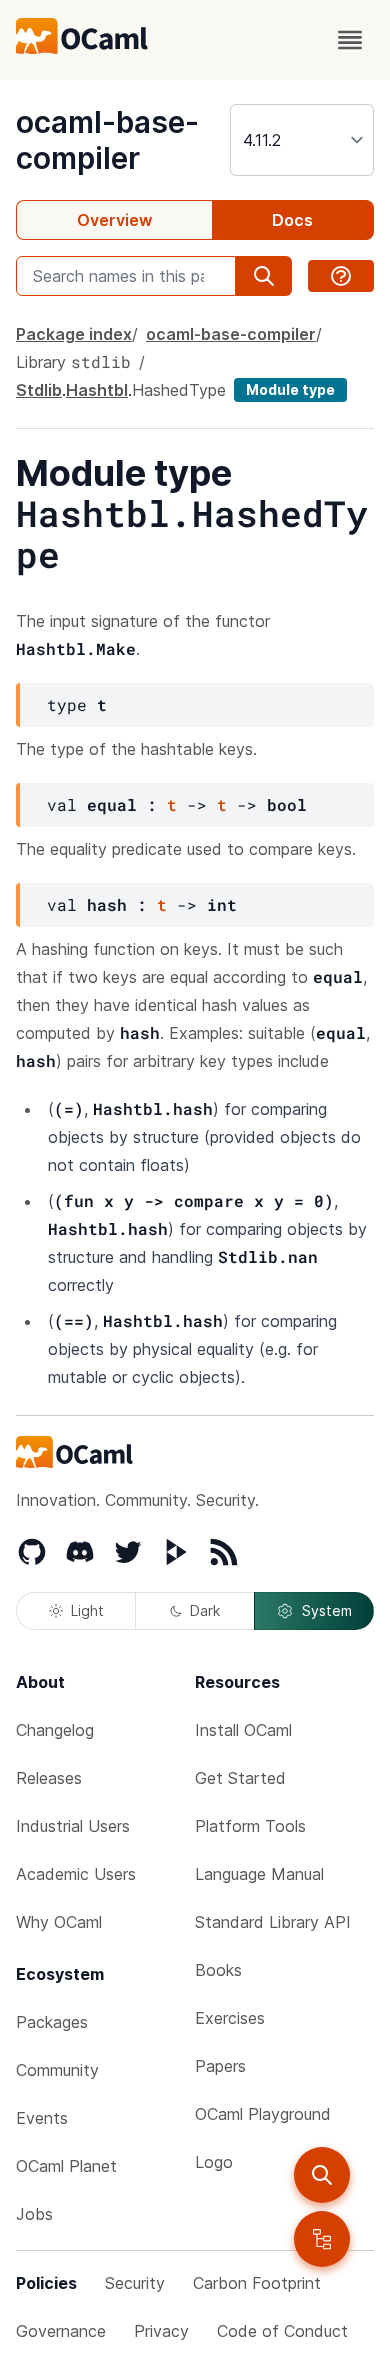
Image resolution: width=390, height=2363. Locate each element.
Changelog (55, 1730)
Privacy (161, 2331)
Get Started (240, 1778)
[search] (322, 2175)
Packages (52, 2022)
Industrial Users (73, 1826)
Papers (220, 2066)
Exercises (230, 2018)
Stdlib (39, 390)
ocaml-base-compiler (107, 140)
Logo (214, 2162)
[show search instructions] (341, 276)
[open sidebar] (322, 2239)
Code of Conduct (282, 2331)
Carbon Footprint (257, 2283)
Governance (61, 2331)
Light (87, 1610)
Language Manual (259, 1874)
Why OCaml (59, 1922)
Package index (74, 334)
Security (135, 2283)
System (327, 1610)
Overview (114, 220)
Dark (205, 1610)
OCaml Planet (66, 2166)
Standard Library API (273, 1922)
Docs (292, 220)
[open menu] (350, 40)
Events (42, 2118)
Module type (290, 389)
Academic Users (76, 1874)
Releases (49, 1778)
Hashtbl (97, 390)
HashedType (179, 390)
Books (218, 1970)
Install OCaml (243, 1730)
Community (57, 2070)
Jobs (34, 2214)
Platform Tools (250, 1826)
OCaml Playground (263, 2114)
